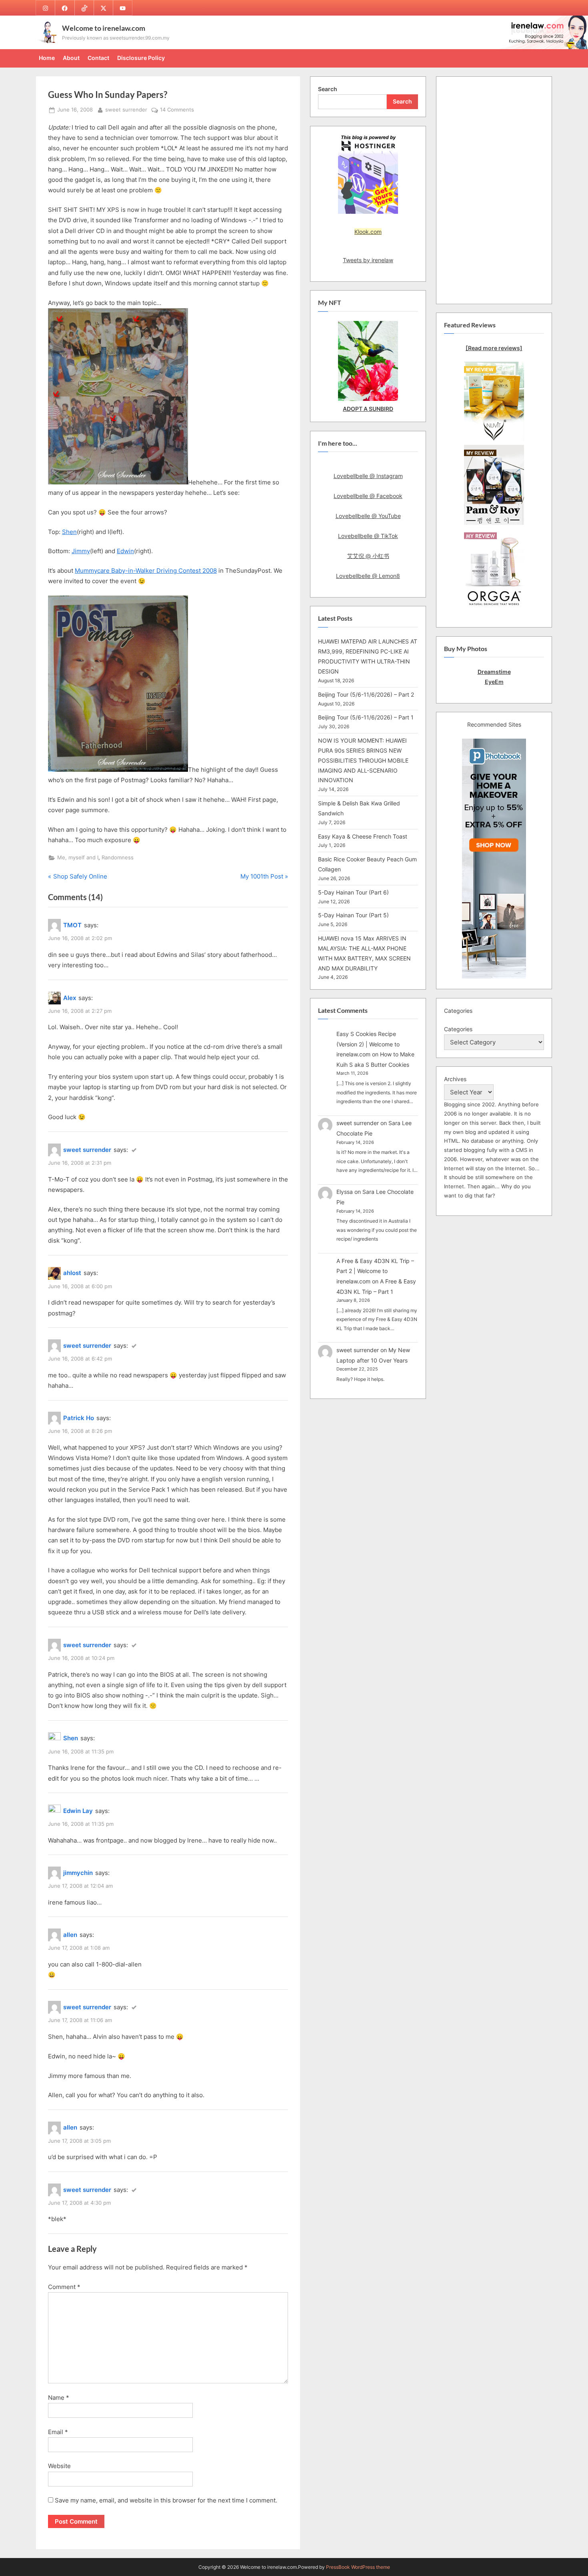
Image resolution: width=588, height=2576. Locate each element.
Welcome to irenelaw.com (104, 28)
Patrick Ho (79, 1418)
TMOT (72, 925)
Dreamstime (494, 672)
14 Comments (177, 110)
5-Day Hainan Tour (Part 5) (353, 915)
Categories (458, 1029)
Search (328, 89)
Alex (70, 998)
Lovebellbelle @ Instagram (368, 476)
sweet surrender (126, 110)
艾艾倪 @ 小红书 (368, 556)
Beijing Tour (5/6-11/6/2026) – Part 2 (366, 694)
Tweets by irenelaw (368, 260)
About (71, 58)
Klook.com (368, 232)
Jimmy (81, 551)
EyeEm (494, 682)
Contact (98, 58)
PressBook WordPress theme (358, 2567)
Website (59, 2466)
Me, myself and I (78, 858)
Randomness (118, 858)
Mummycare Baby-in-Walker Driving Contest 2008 (146, 571)
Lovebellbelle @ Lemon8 (368, 576)
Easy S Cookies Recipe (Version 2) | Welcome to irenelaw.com (368, 1044)
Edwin (125, 551)
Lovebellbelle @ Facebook (368, 496)
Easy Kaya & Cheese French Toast (363, 836)
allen (70, 1935)
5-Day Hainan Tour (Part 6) (353, 892)
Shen (69, 532)
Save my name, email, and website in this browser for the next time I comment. (166, 2500)
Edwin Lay (78, 1811)
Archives (455, 1079)
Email (58, 2432)
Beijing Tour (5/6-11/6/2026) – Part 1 (366, 717)
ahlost (72, 1273)
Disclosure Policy (141, 58)
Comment (64, 2287)
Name (59, 2398)
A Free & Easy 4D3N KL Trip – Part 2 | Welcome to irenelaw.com (375, 1271)
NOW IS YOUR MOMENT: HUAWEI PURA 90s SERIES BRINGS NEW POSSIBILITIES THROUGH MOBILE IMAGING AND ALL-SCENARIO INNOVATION (363, 760)
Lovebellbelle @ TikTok (368, 536)
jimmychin (78, 1873)
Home (47, 58)
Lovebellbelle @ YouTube (368, 516)
